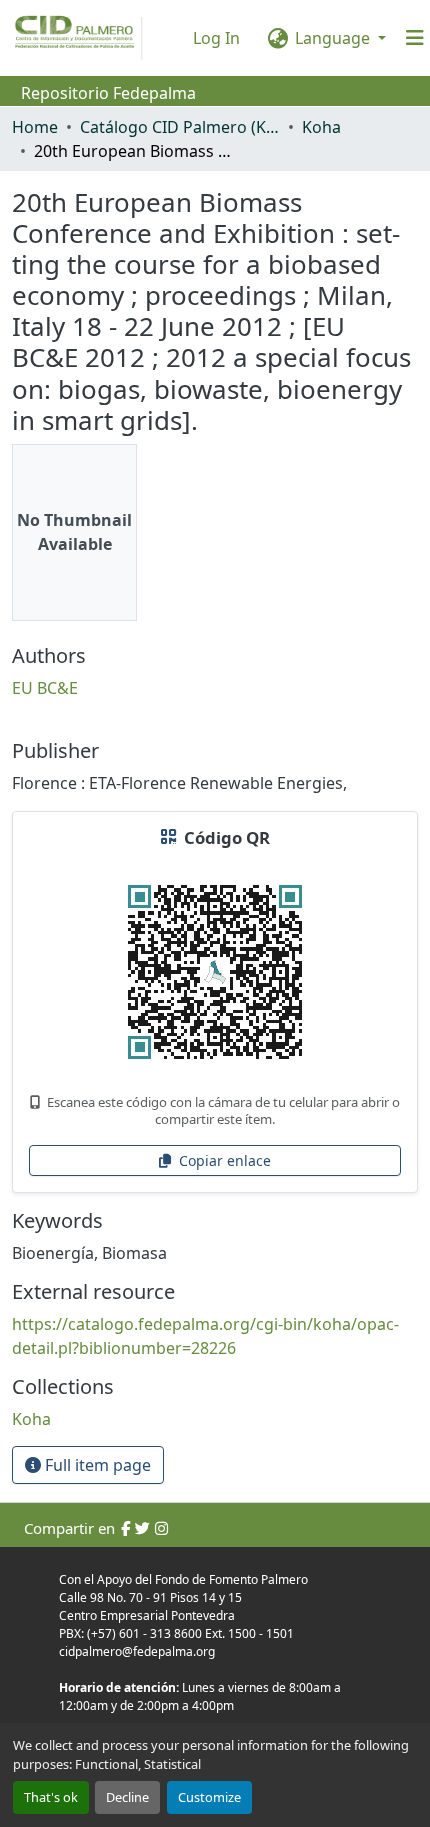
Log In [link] (216, 38)
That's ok (51, 1797)
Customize (209, 1797)
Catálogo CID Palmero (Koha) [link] (180, 127)
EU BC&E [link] (45, 688)
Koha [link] (321, 127)
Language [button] (332, 38)
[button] (31, 1419)
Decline (127, 1797)
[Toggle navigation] (415, 38)
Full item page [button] (96, 1465)
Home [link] (35, 127)
